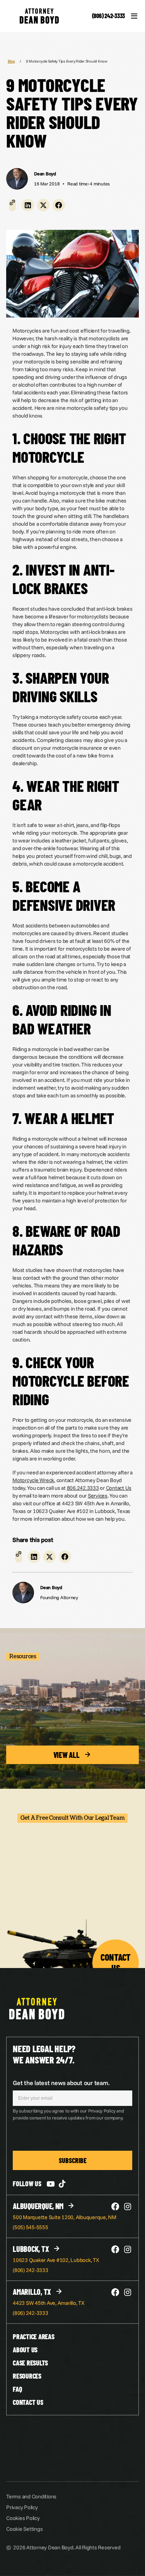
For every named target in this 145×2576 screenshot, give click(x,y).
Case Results (30, 2363)
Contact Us (119, 1488)
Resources (27, 2376)
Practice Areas (34, 2337)
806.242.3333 (83, 1488)
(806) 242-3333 (109, 16)
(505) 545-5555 (31, 2227)
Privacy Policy (22, 2507)
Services (98, 1496)
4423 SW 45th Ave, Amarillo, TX (49, 2303)
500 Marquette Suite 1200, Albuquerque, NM (65, 2217)
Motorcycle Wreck (33, 1480)
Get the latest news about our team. (61, 2083)
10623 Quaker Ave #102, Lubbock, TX (56, 2260)
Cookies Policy (23, 2518)
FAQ (17, 2389)
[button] (28, 205)
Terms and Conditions (31, 2496)
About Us (25, 2350)
